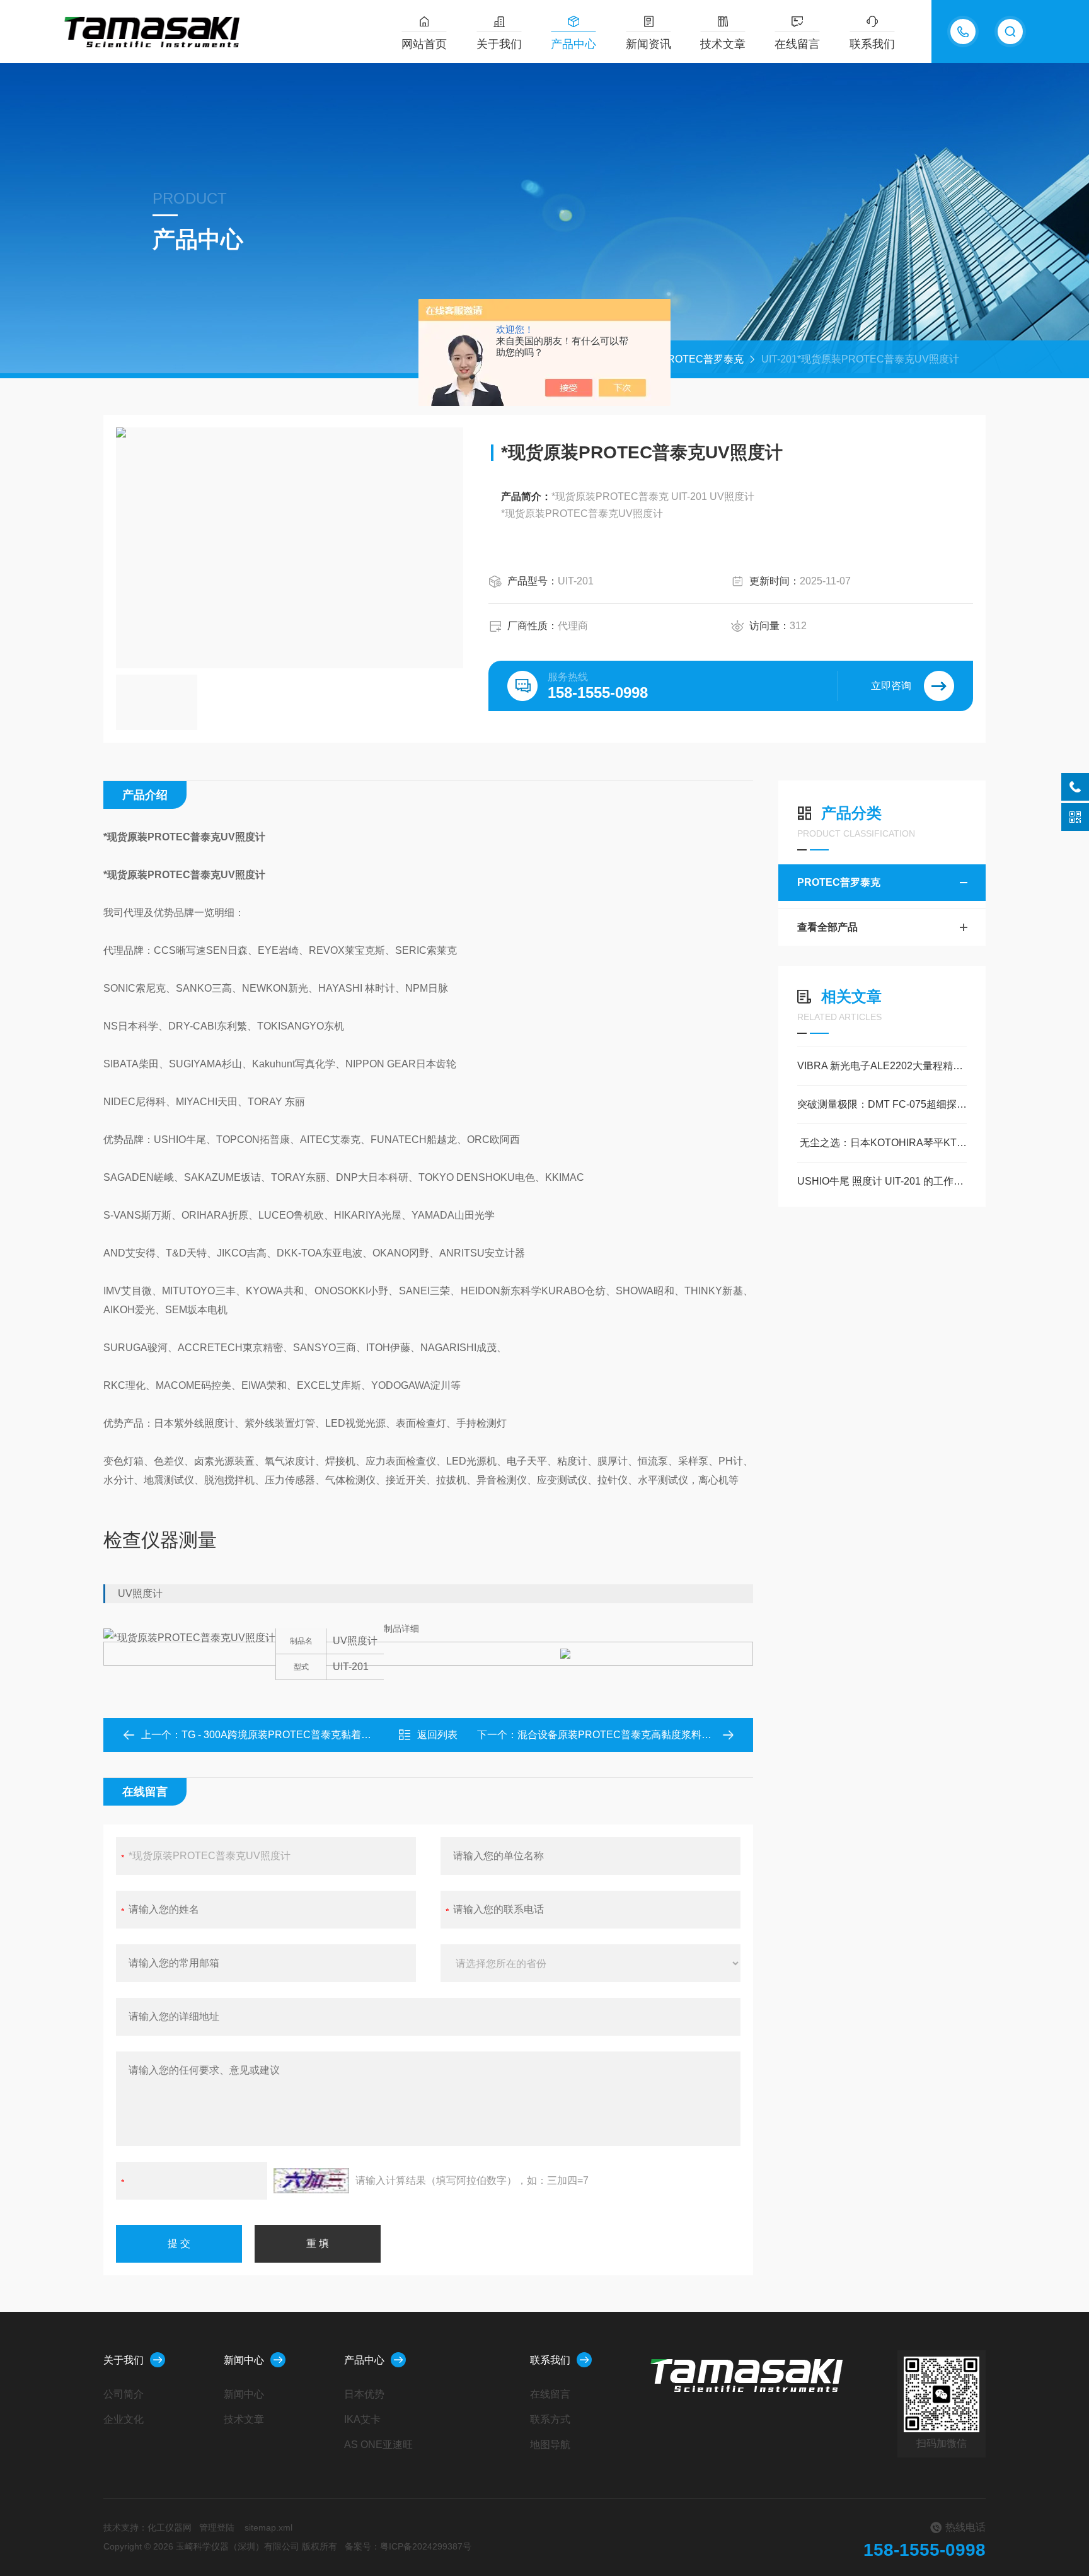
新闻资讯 (648, 44)
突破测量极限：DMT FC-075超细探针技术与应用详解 (882, 1104)
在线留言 (797, 44)
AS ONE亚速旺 (378, 2445)
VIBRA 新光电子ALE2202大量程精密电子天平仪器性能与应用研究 (882, 1066)
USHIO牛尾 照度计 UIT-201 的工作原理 (882, 1181)
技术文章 (723, 44)
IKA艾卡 (362, 2419)
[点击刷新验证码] (311, 2181)
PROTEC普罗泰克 (702, 359)
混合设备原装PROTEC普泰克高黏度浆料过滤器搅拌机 (640, 1735)
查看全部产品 (827, 927)
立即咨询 (891, 686)
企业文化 (124, 2419)
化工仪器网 (170, 2527)
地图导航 (550, 2445)
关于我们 (499, 44)
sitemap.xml (268, 2527)
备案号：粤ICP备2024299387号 (408, 2546)
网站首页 (424, 44)
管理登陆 (217, 2527)
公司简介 (124, 2394)
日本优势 (364, 2394)
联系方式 (550, 2419)
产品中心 (573, 44)
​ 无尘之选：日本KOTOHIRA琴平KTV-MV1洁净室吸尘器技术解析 (882, 1143)
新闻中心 (244, 2360)
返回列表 (437, 1735)
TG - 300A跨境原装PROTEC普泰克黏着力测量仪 (291, 1735)
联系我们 (872, 44)
